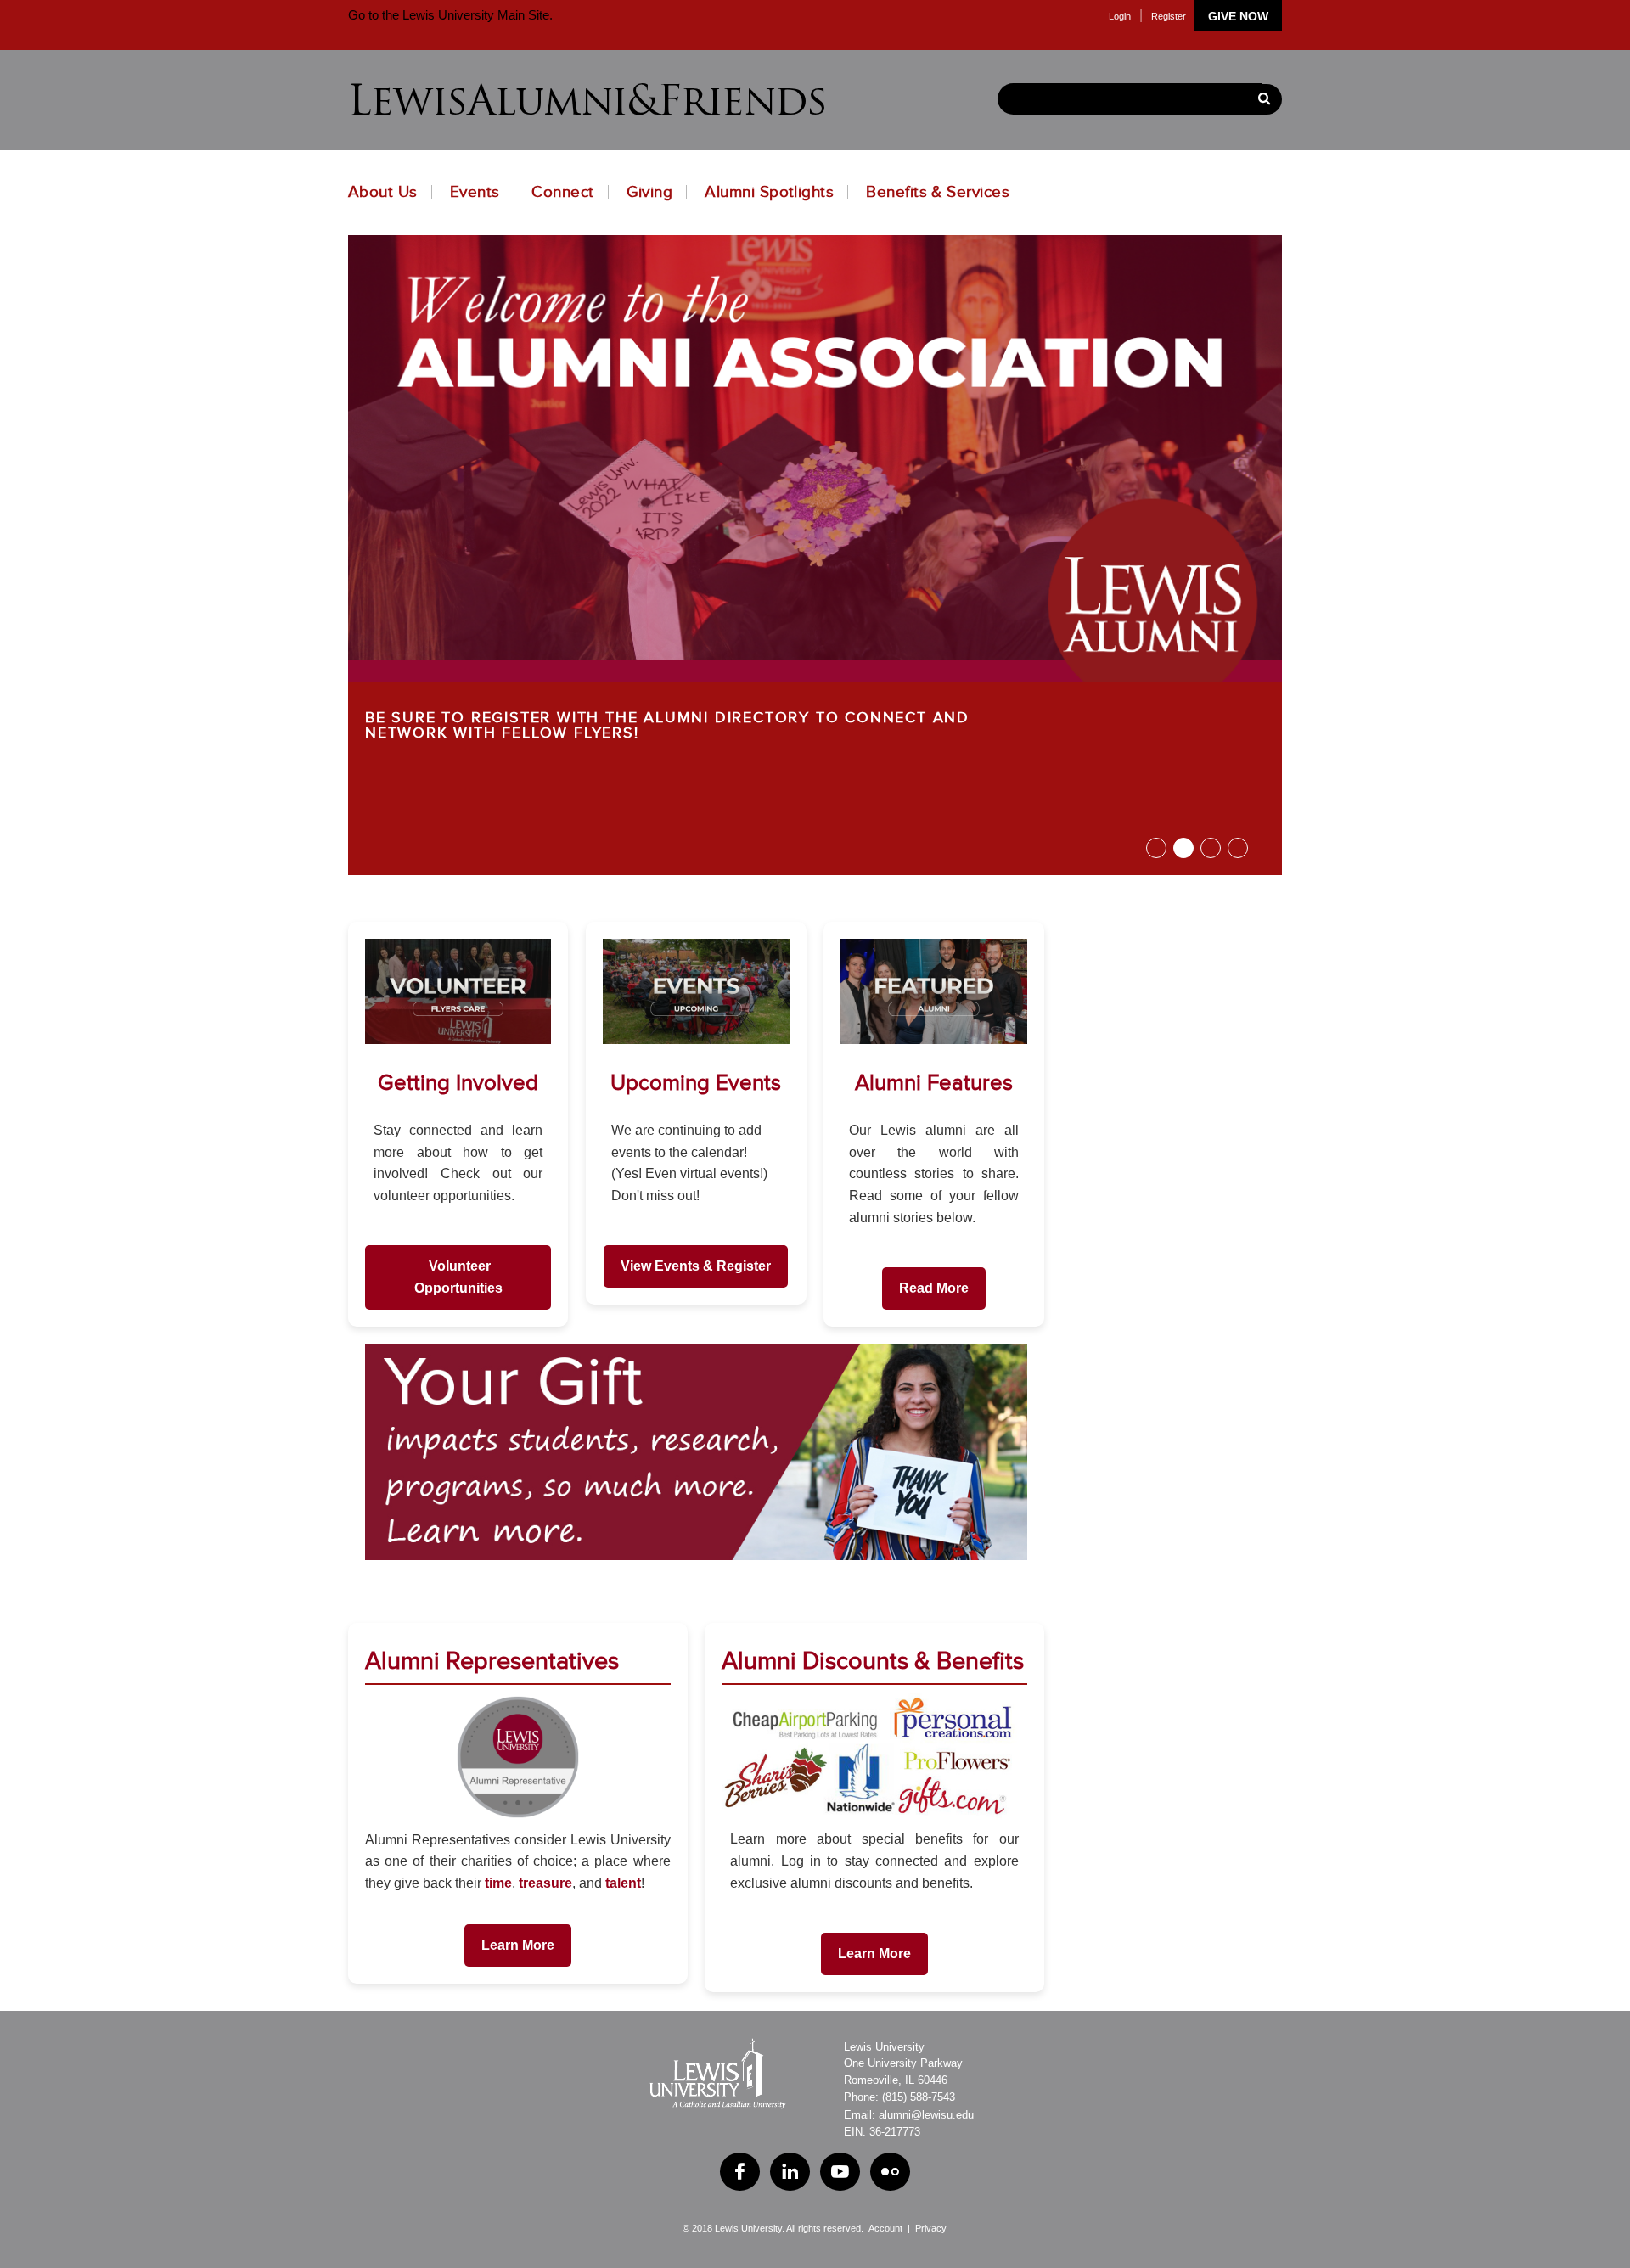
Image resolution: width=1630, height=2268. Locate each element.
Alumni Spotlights (769, 192)
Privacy (931, 2228)
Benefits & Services (938, 192)
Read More (934, 1288)
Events (475, 192)
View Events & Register (696, 1266)
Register (1169, 16)
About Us (383, 192)
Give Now (1238, 16)
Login (1120, 16)
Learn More (518, 1945)
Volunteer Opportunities (458, 1277)
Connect (562, 192)
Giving (650, 192)
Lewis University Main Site (474, 15)
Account (885, 2228)
